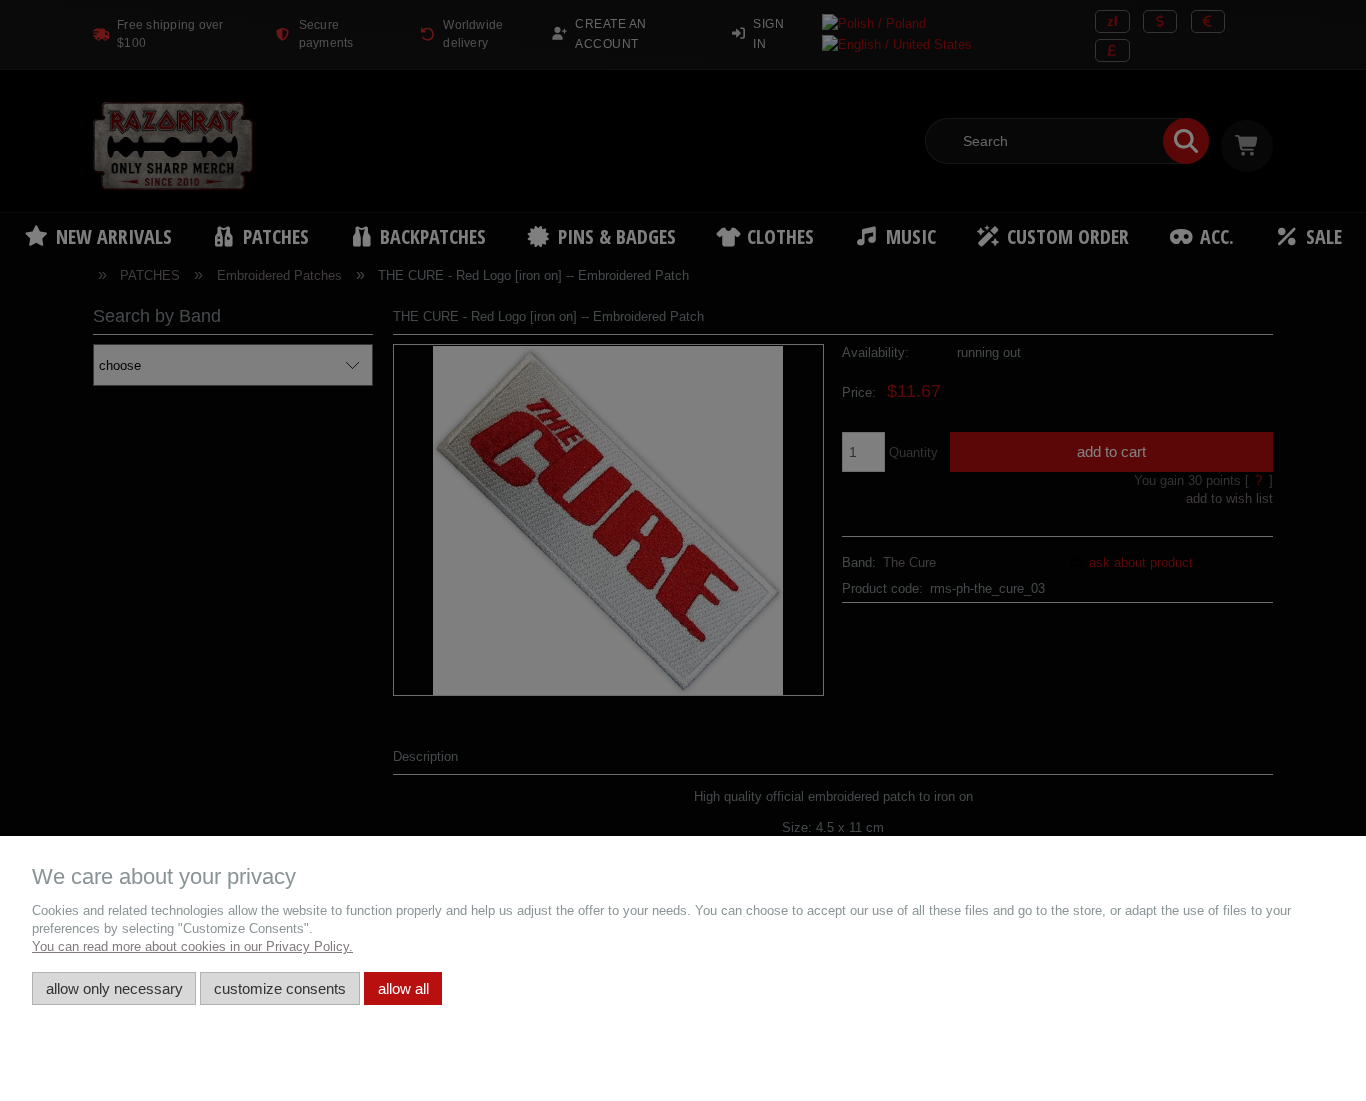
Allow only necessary (114, 988)
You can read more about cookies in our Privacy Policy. (192, 946)
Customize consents (280, 988)
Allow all (403, 988)
